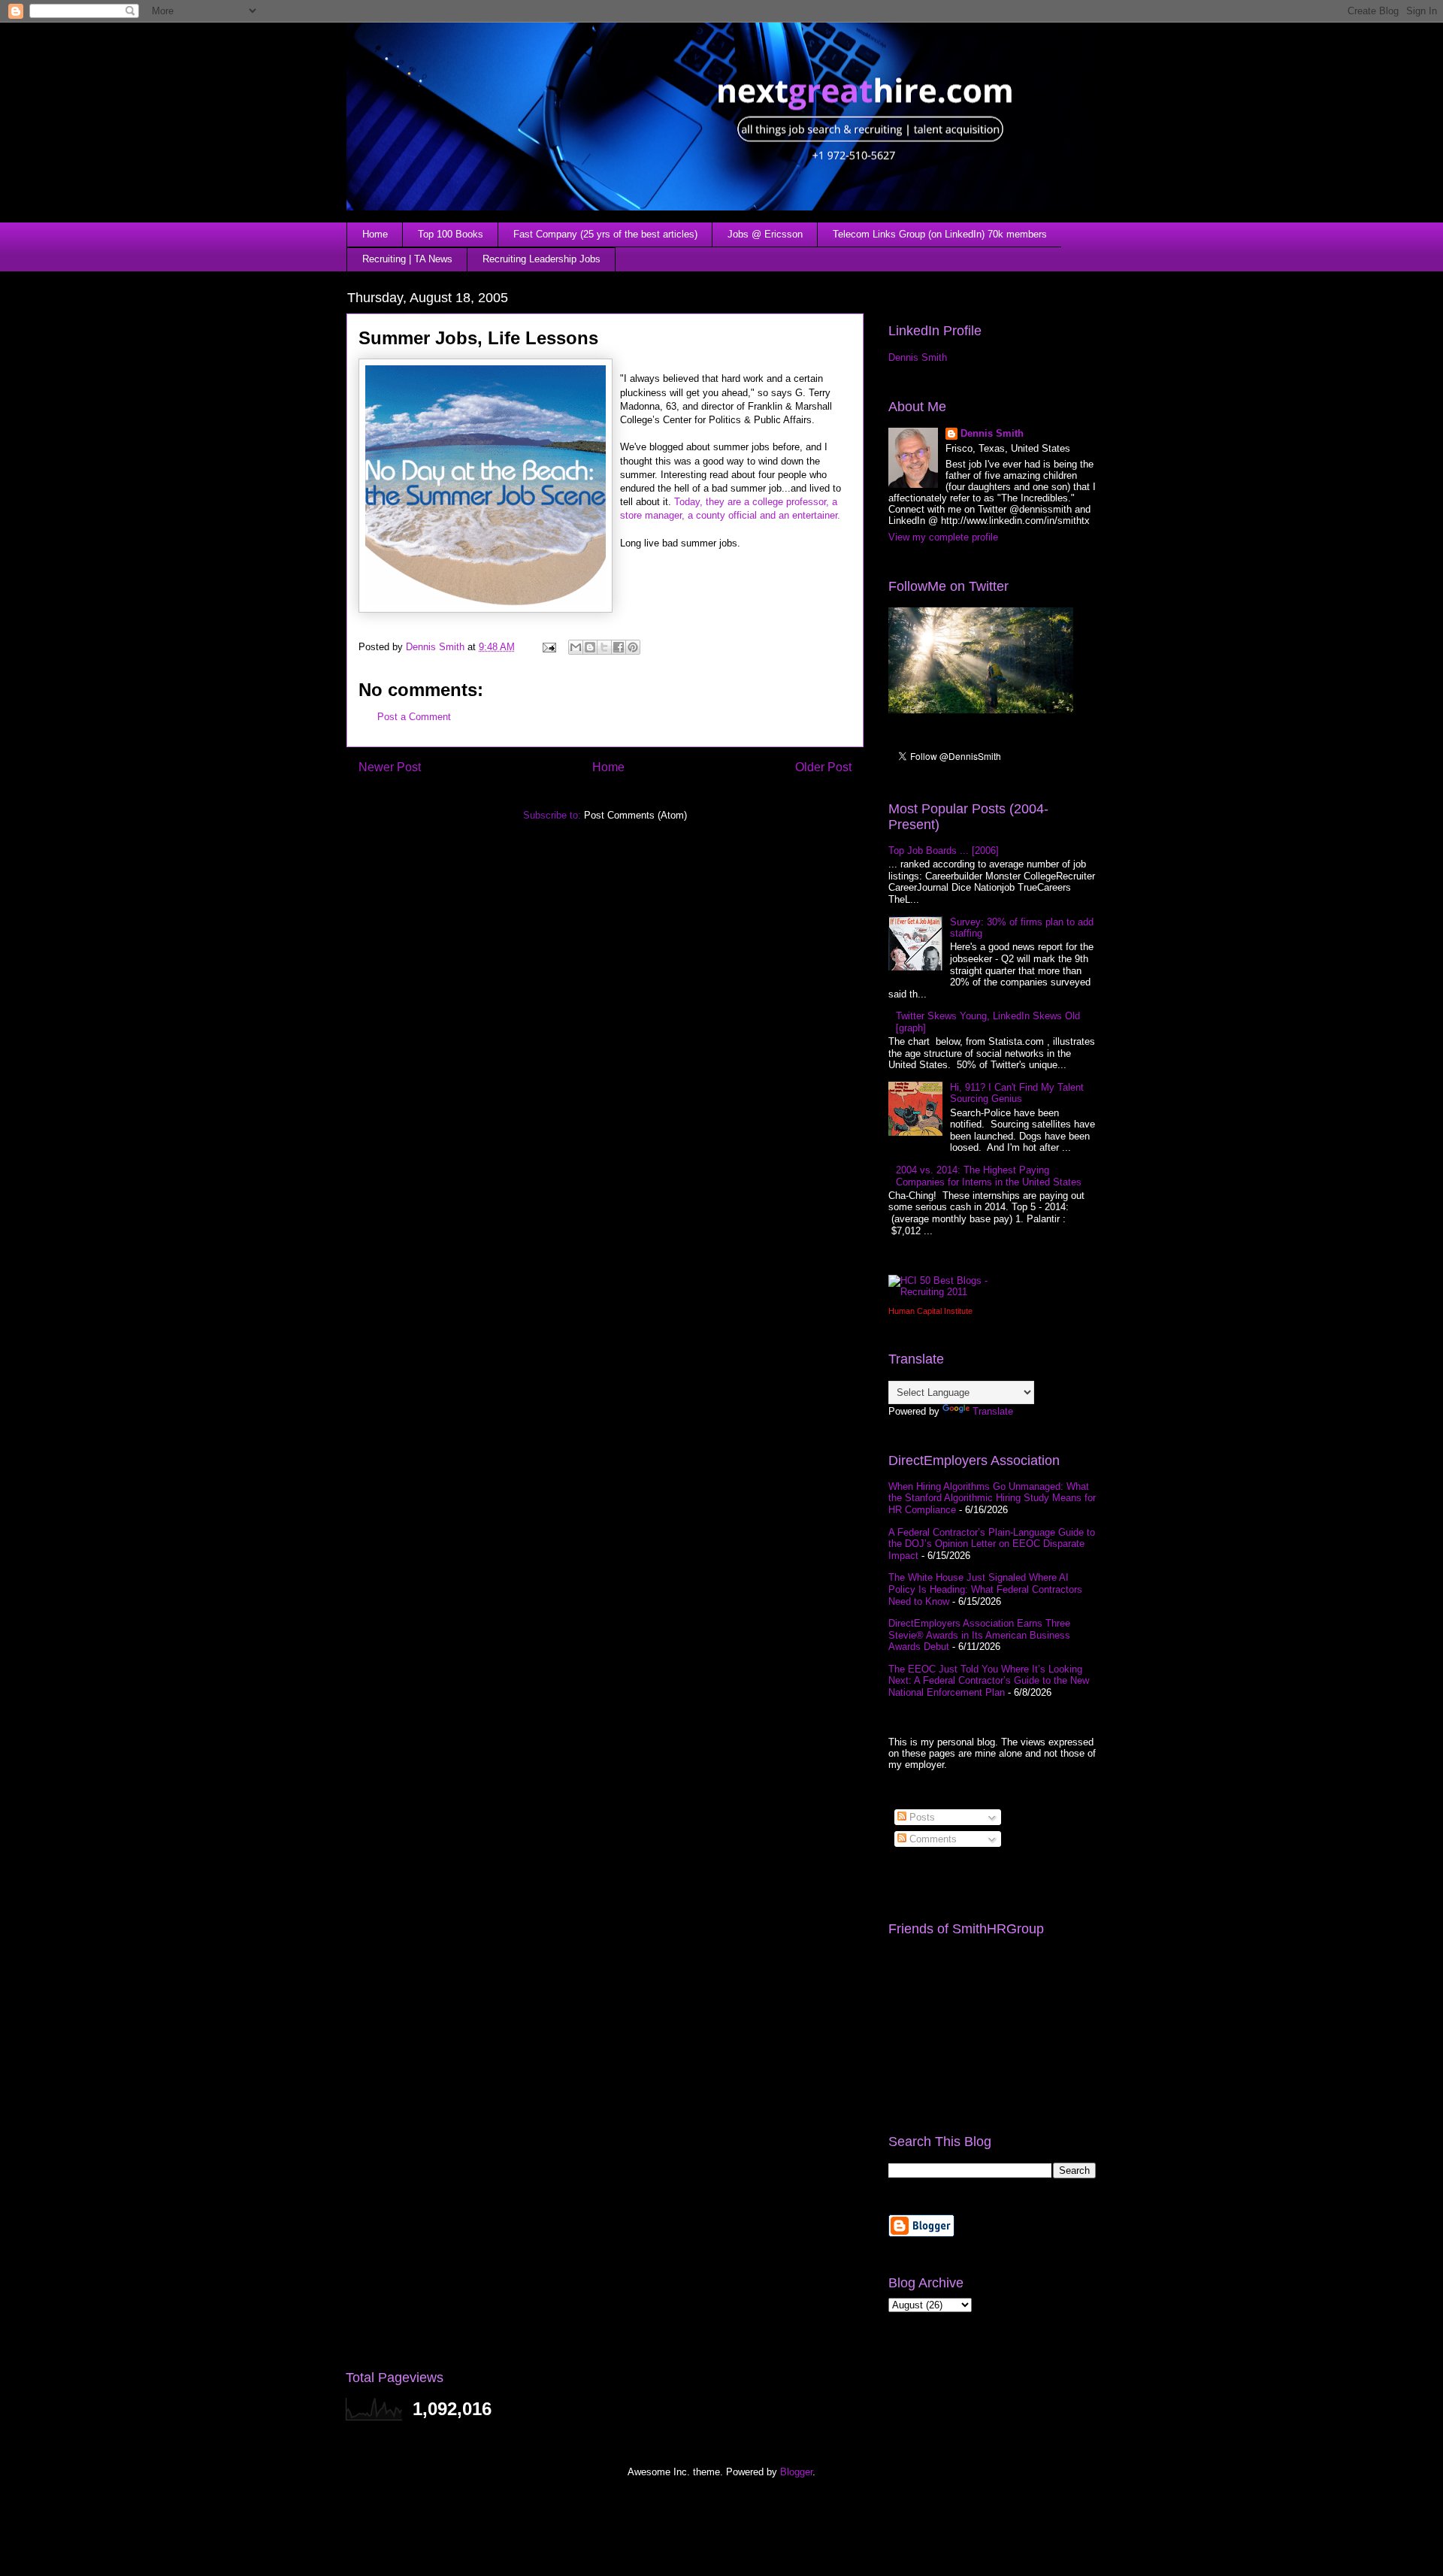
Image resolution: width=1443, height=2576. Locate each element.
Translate (993, 1411)
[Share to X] (604, 647)
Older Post (823, 767)
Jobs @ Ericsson (765, 234)
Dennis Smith (918, 357)
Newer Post (390, 767)
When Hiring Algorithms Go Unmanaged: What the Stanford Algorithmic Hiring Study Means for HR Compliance (992, 1498)
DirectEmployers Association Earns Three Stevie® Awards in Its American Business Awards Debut (979, 1635)
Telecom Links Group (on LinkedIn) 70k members (940, 234)
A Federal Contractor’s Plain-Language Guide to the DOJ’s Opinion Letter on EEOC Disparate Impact (992, 1544)
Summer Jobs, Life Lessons (478, 338)
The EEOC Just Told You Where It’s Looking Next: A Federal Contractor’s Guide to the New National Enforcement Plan (989, 1681)
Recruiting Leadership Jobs (542, 259)
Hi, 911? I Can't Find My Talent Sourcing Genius (1017, 1093)
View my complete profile (943, 537)
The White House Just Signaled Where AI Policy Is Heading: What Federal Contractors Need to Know (985, 1589)
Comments (932, 1839)
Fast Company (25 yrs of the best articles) (605, 234)
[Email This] (576, 647)
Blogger (796, 2472)
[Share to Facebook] (619, 647)
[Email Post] (548, 647)
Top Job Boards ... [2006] (944, 851)
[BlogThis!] (590, 647)
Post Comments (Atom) (635, 815)
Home (375, 234)
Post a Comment (414, 717)
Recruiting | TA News (407, 259)
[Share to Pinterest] (633, 647)
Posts (921, 1817)
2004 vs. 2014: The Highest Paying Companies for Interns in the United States (989, 1176)
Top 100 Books (451, 234)
